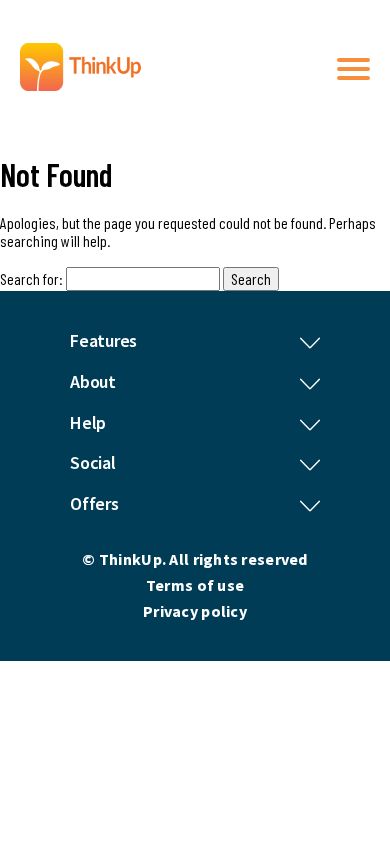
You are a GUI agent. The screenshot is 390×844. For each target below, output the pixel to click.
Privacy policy (195, 611)
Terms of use (195, 585)
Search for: (31, 278)
